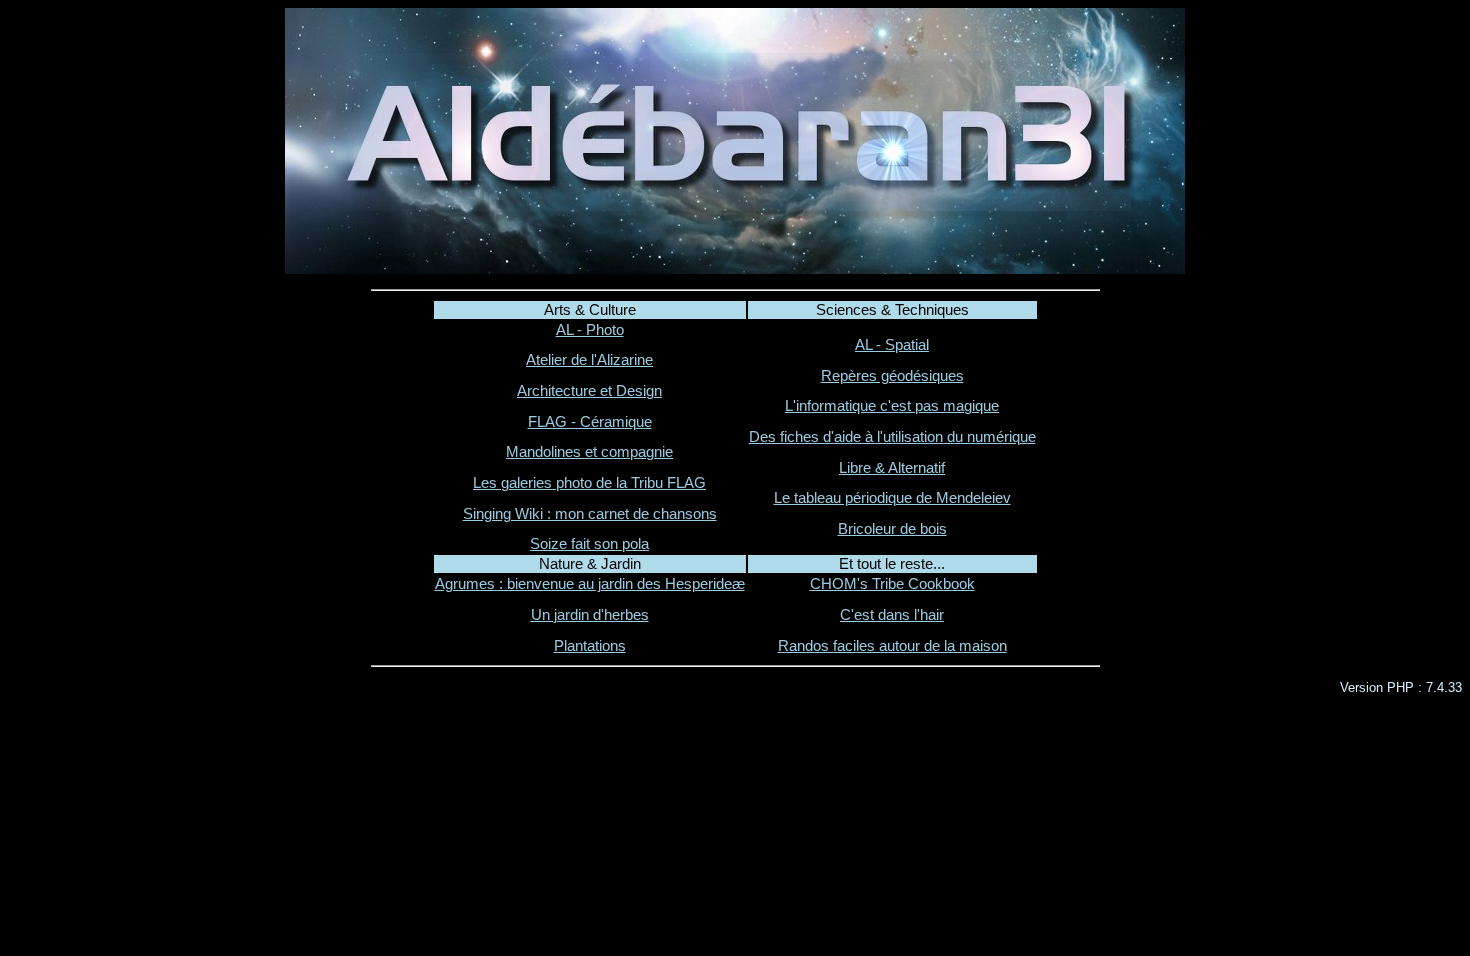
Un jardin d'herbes (590, 615)
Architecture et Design (589, 391)
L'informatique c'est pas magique (892, 406)
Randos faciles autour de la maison (892, 646)
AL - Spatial (892, 345)
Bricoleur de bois (892, 529)
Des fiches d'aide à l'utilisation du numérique (892, 437)
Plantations (590, 646)
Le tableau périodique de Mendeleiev (892, 498)
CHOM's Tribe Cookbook (892, 584)
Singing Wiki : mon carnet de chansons (590, 514)
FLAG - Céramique (590, 422)
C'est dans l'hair (892, 615)
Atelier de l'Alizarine (589, 360)
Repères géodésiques (892, 376)
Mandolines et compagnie (589, 452)
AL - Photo (590, 330)
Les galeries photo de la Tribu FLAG (589, 483)
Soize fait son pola (589, 544)
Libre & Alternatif (892, 468)
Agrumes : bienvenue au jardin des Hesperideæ (590, 584)
